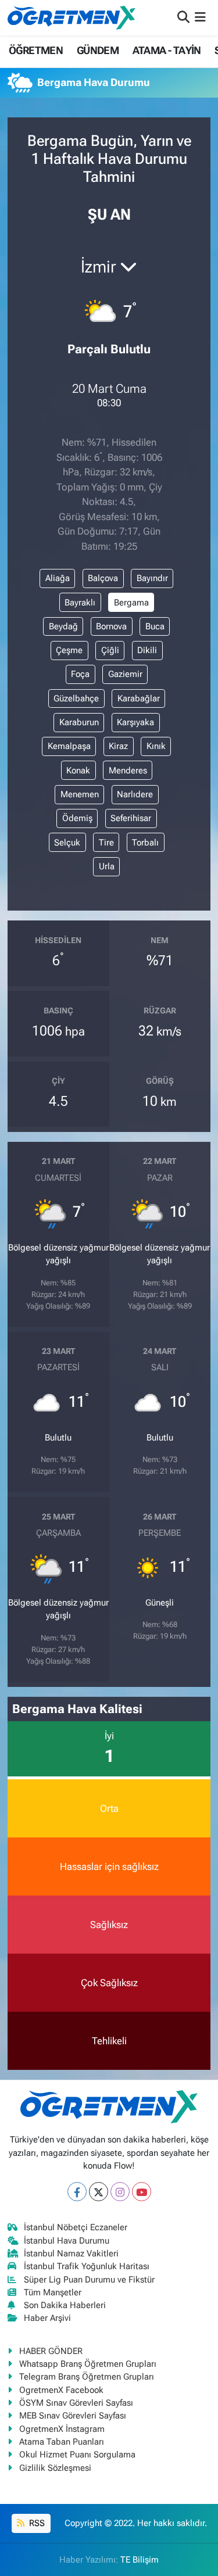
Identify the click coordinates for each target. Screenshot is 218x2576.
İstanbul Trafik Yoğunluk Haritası (87, 2266)
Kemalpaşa (69, 746)
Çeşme (69, 650)
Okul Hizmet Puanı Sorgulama (77, 2455)
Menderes (128, 771)
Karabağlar (139, 698)
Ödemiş (77, 818)
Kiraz (118, 746)
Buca (155, 626)
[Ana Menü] (200, 17)
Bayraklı (80, 603)
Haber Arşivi (47, 2318)
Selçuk (67, 843)
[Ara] (183, 17)
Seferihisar (131, 818)
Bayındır (152, 578)
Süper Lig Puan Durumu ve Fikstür (89, 2280)
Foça (80, 674)
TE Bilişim (140, 2560)
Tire (106, 843)
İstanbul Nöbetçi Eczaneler (76, 2227)
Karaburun (79, 722)
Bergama (131, 603)
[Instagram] (120, 2192)
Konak (78, 771)
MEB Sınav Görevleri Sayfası (73, 2416)
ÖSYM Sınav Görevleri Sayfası (76, 2403)
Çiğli (110, 650)
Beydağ (63, 626)
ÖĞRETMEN (36, 50)
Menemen (80, 794)
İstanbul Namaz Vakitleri (71, 2253)
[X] (99, 2192)
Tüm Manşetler (53, 2292)
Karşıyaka (135, 722)
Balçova (103, 578)
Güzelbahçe (76, 698)
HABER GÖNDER (51, 2351)
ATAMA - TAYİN (167, 50)
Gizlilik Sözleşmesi (55, 2468)
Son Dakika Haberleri (65, 2305)
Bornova (111, 626)
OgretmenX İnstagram (62, 2429)
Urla (107, 866)
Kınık (156, 746)
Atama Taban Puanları (62, 2442)
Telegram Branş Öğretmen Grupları (87, 2377)
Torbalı (145, 843)
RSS (36, 2523)
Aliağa (58, 578)
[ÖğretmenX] (72, 17)
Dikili (147, 650)
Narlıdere (135, 794)
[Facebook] (77, 2192)
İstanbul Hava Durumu (67, 2241)
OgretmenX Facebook (61, 2390)
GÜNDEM (98, 50)
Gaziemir (125, 674)
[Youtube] (142, 2192)
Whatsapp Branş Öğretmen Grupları (88, 2364)
